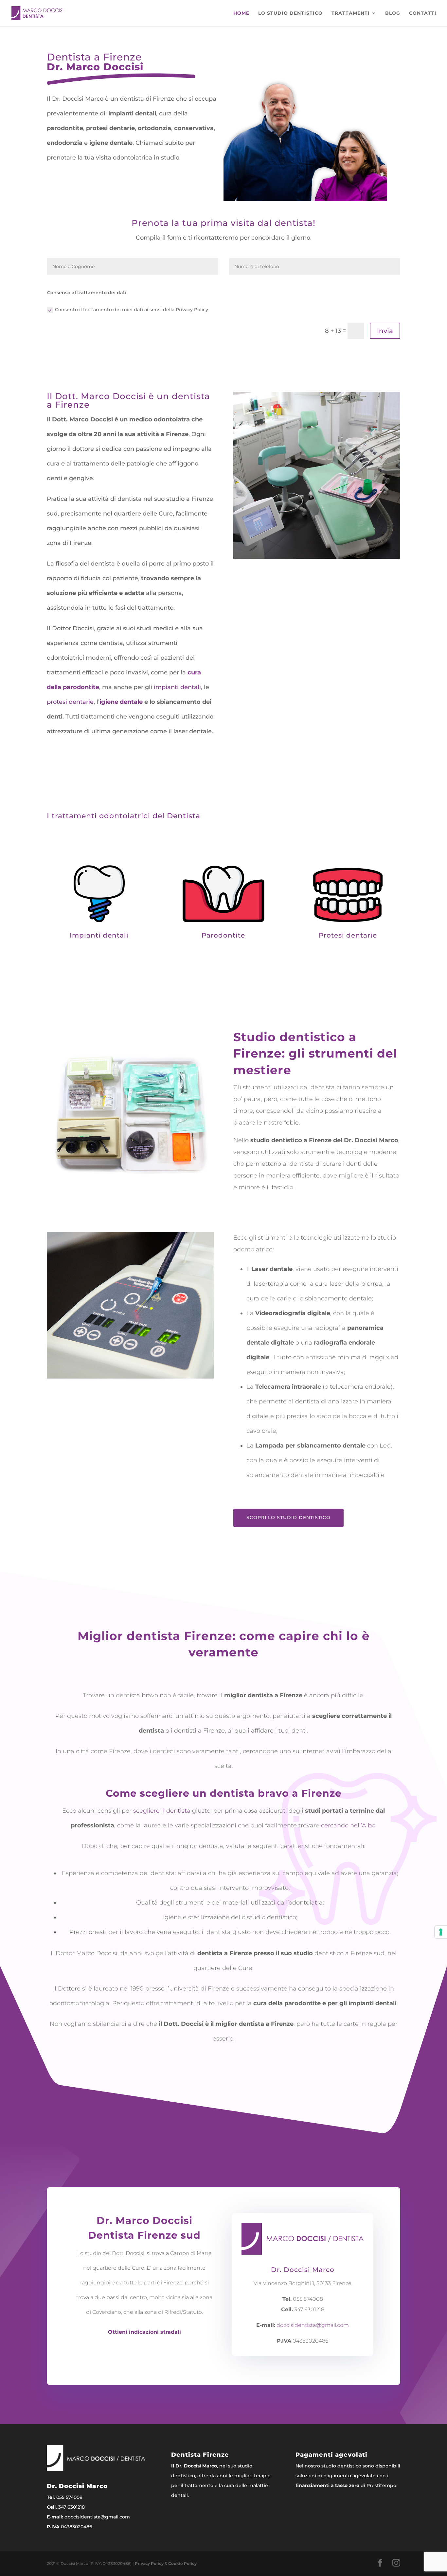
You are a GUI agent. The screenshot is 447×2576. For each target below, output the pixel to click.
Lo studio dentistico (290, 13)
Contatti (423, 13)
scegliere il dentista (162, 1811)
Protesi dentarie (348, 935)
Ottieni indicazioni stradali (144, 2332)
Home (241, 13)
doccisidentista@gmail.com (313, 2325)
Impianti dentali (99, 935)
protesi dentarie (70, 702)
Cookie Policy (182, 2563)
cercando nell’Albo (348, 1825)
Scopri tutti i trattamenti (224, 968)
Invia (385, 331)
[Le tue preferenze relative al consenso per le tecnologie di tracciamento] (441, 1932)
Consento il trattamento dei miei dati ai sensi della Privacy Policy (132, 310)
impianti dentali (177, 687)
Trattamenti (351, 13)
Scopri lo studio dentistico (288, 1517)
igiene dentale (121, 702)
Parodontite (223, 935)
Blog (393, 13)
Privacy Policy (149, 2563)
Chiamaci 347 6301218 (89, 173)
